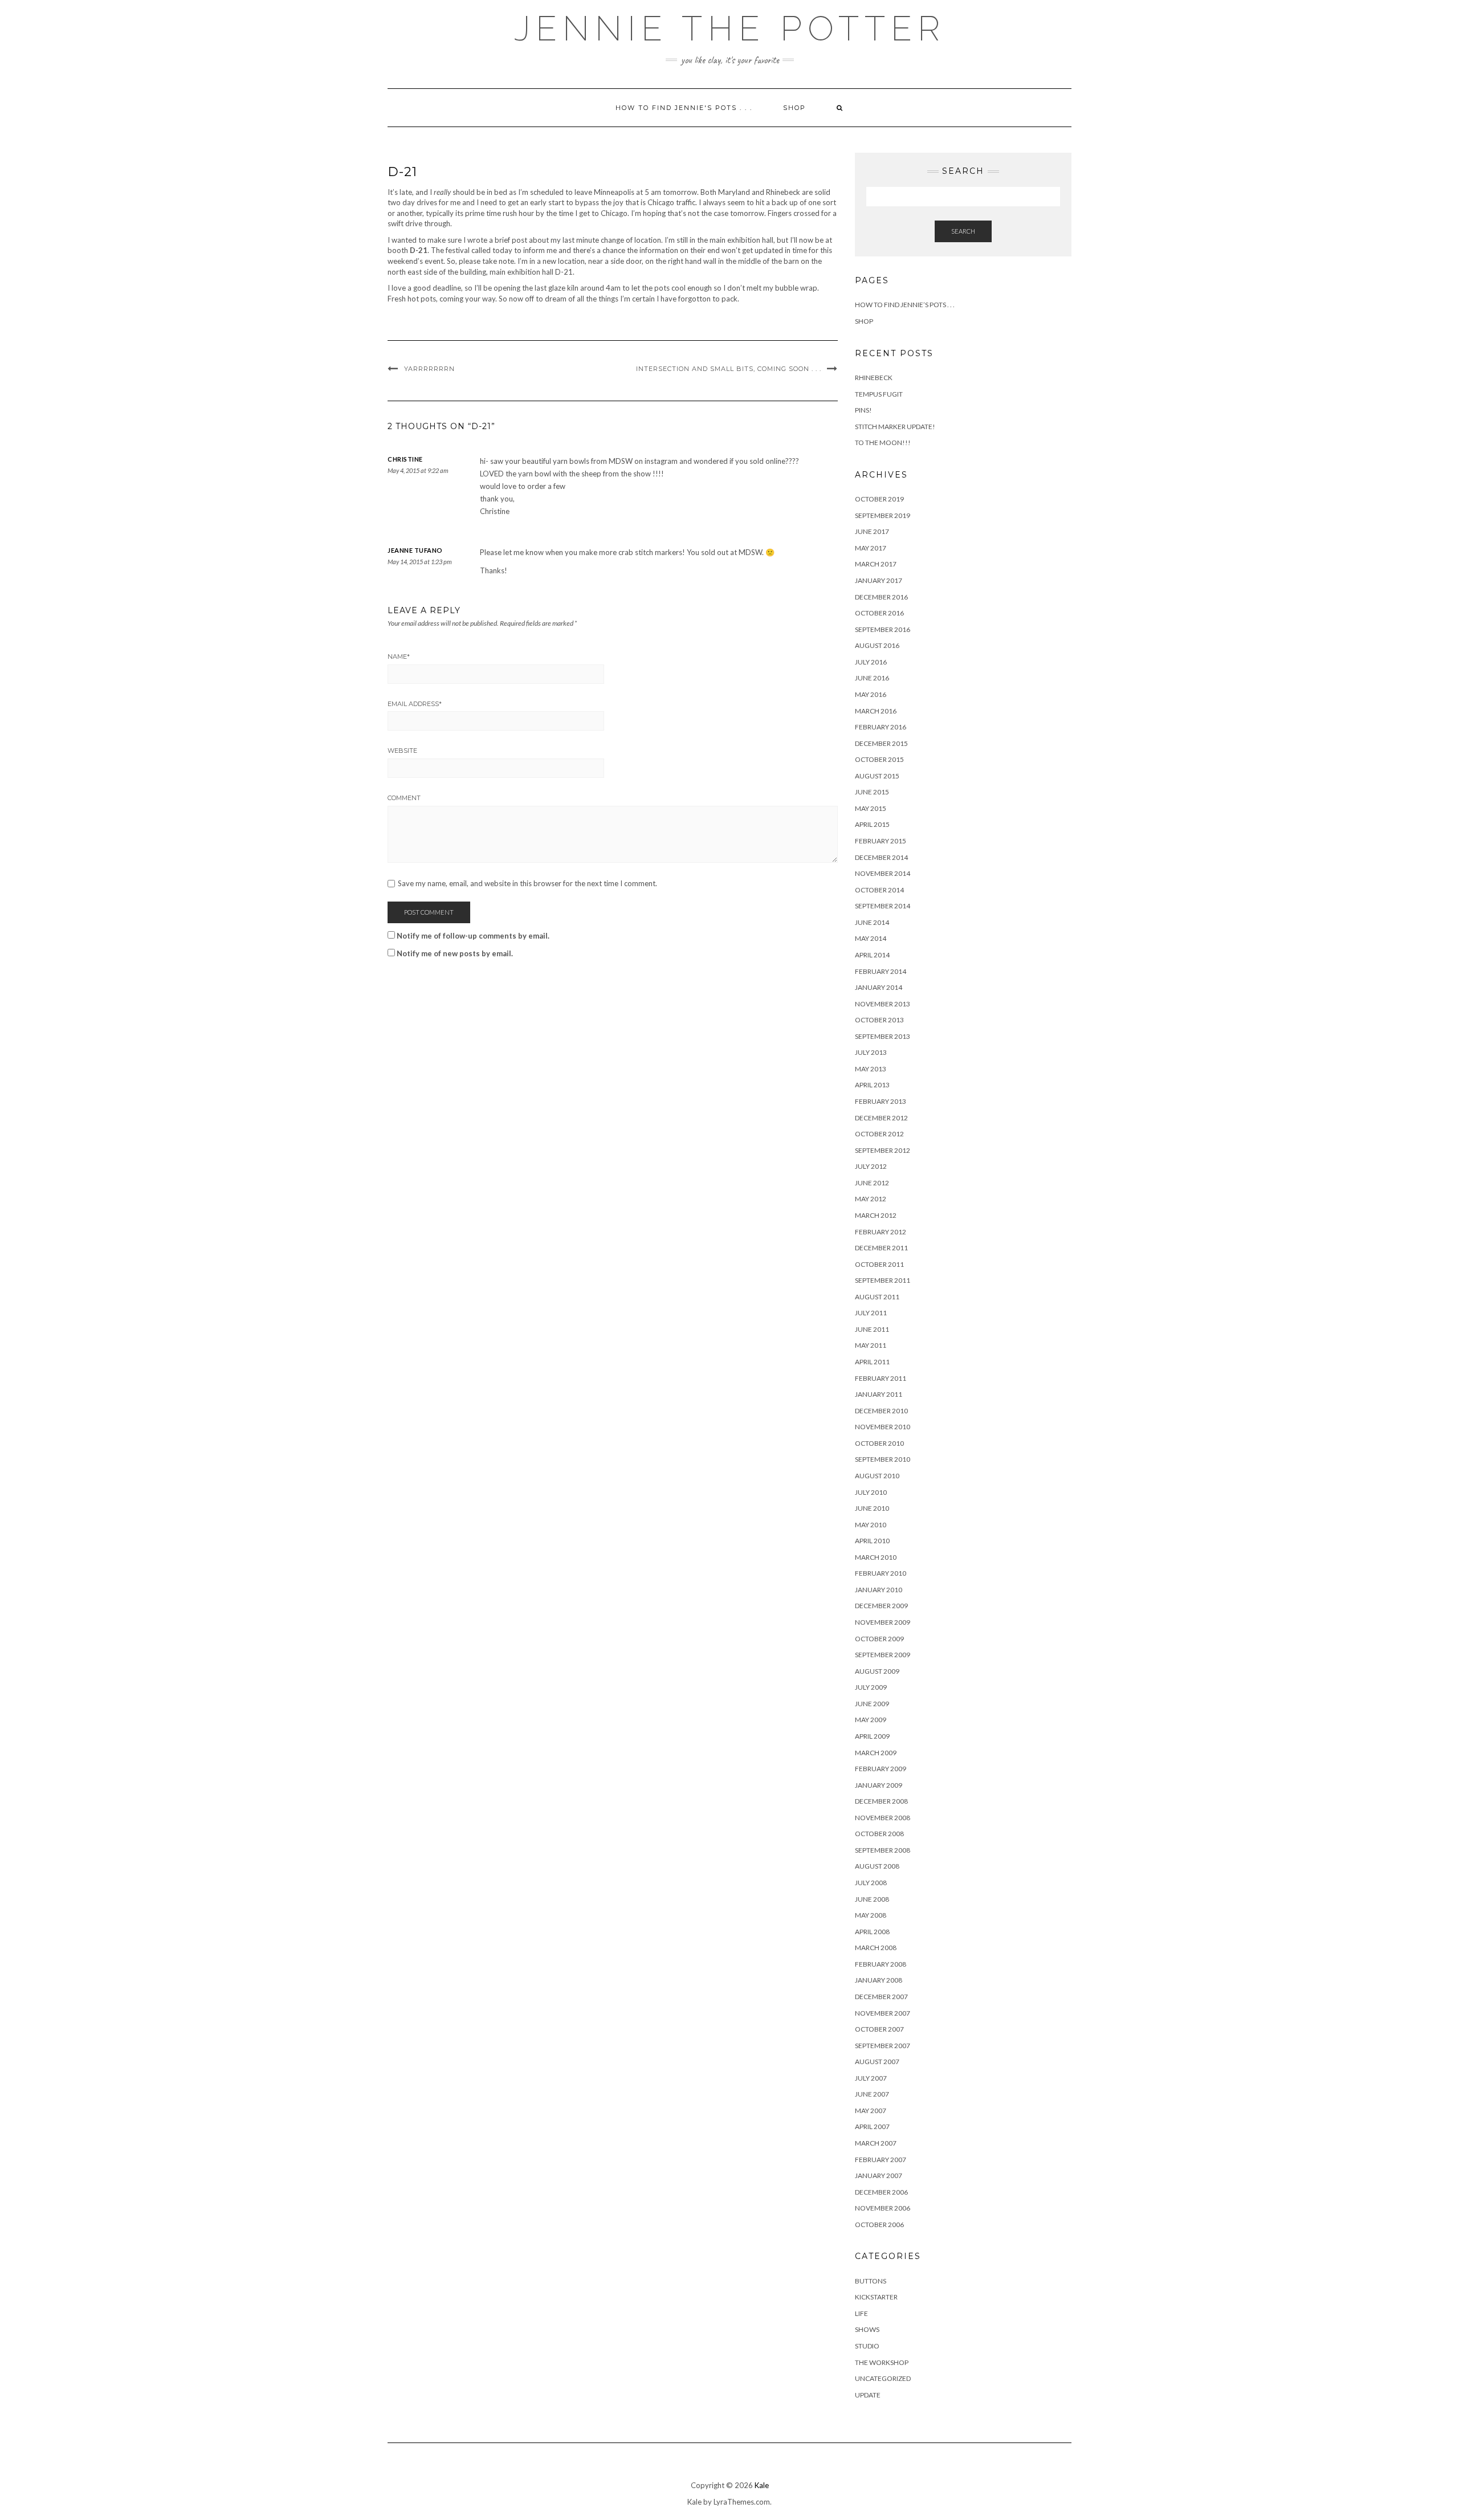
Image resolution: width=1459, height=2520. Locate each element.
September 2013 (883, 1036)
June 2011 (872, 1329)
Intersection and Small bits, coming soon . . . (729, 369)
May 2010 (871, 1525)
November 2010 (883, 1427)
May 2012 (871, 1199)
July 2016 (871, 662)
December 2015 (881, 743)
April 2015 (872, 824)
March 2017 (876, 564)
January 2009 (879, 1785)
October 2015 (879, 759)
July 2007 (871, 2078)
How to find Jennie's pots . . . (684, 108)
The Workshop (882, 2362)
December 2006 (881, 2192)
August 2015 (877, 776)
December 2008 (881, 1801)
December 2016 (881, 597)
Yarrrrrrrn (429, 369)
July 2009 (871, 1687)
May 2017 (871, 548)
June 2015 (872, 792)
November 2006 (883, 2208)
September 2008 (883, 1850)
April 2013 (872, 1085)
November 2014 (883, 873)
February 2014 (881, 971)
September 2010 (883, 1459)
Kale (762, 2485)
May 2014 (871, 938)
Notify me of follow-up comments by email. (473, 936)
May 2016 (871, 694)
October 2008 (879, 1834)
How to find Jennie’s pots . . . (905, 305)
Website (402, 751)
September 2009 (883, 1655)
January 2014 (879, 987)
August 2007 (877, 2062)
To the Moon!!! (883, 443)
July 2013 (871, 1052)
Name (399, 656)
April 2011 (872, 1362)
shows (867, 2329)
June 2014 (872, 922)
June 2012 (872, 1183)
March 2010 (876, 1557)
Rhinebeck (874, 378)
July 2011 (871, 1313)
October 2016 (879, 613)
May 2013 (871, 1069)
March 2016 (876, 711)
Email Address (415, 704)
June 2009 (872, 1704)
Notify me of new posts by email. (455, 953)
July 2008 (871, 1883)
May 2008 (871, 1915)
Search (963, 231)
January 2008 (879, 1980)
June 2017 (872, 531)
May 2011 (871, 1345)
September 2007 (883, 2046)
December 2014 (881, 857)
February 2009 (881, 1769)
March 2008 (876, 1948)
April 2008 (872, 1932)
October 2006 (879, 2225)
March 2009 (876, 1753)
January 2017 (879, 580)
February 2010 (881, 1573)
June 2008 (872, 1899)
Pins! (863, 410)
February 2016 (881, 727)
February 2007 (881, 2160)
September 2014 (883, 906)
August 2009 (877, 1671)
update (868, 2395)
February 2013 (881, 1101)
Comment (404, 798)
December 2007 (881, 1997)
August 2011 (877, 1297)
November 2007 (883, 2013)
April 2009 (872, 1736)
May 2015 (871, 808)
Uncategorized (883, 2378)
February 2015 (881, 841)
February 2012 (881, 1232)
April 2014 (872, 955)
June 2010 (872, 1508)
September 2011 (883, 1280)
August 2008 (877, 1866)
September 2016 (883, 629)
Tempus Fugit (879, 394)
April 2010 (872, 1541)
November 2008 (883, 1818)
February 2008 (881, 1964)
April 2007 (872, 2126)
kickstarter (876, 2297)
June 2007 (872, 2094)
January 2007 (879, 2176)
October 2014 (879, 890)
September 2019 (883, 515)
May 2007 (871, 2111)
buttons (871, 2281)
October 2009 (879, 1639)
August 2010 (877, 1476)
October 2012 (879, 1134)
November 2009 (883, 1622)
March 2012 (876, 1215)
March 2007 (876, 2143)
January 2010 (879, 1590)
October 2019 (879, 499)
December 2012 (881, 1118)
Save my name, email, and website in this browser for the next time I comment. (527, 884)
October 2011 (879, 1264)
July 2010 (871, 1492)
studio (867, 2346)
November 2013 (883, 1004)
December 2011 (881, 1248)
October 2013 (879, 1020)
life (861, 2313)
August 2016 (877, 645)
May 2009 (871, 1720)
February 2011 (881, 1378)
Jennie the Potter (730, 28)
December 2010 (881, 1411)
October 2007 (879, 2029)
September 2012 (883, 1150)
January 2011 (879, 1394)
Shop (794, 108)
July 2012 (871, 1166)
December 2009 (881, 1606)
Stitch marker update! (895, 427)
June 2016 (872, 678)
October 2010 (879, 1443)
